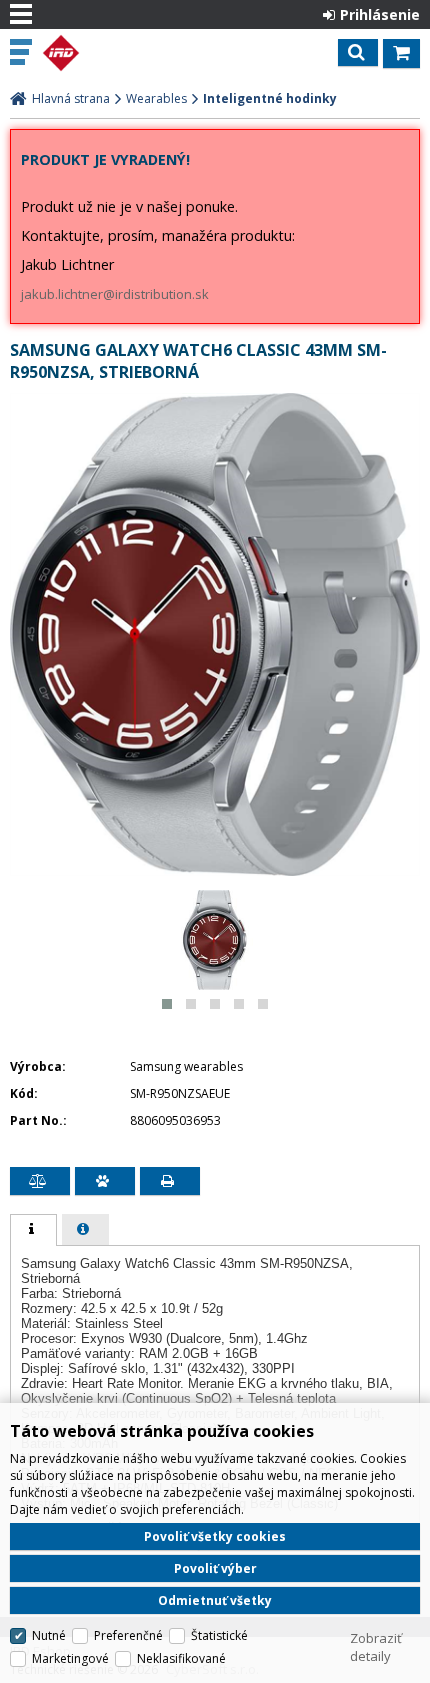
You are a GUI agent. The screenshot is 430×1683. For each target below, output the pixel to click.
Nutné (49, 1635)
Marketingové (70, 1658)
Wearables (156, 98)
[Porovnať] (40, 1181)
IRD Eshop (102, 53)
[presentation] (33, 1230)
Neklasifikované (181, 1658)
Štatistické (219, 1635)
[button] (167, 1004)
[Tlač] (170, 1181)
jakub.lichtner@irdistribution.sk (115, 294)
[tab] (33, 1230)
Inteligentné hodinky (270, 98)
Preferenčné (128, 1635)
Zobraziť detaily (376, 1647)
